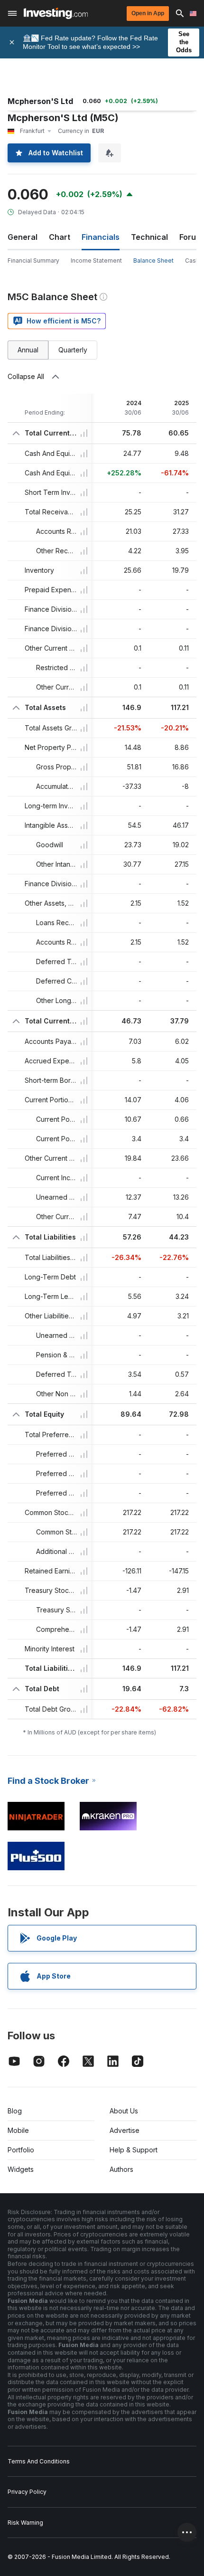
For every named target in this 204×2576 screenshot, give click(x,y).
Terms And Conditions (39, 2461)
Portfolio (21, 2150)
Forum (191, 237)
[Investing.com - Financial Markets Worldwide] (56, 13)
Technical (149, 237)
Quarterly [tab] (73, 350)
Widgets (21, 2169)
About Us (124, 2111)
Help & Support (134, 2150)
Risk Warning (25, 2523)
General (23, 237)
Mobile (18, 2130)
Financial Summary (33, 260)
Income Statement (96, 260)
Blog (15, 2111)
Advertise (125, 2130)
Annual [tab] (28, 350)
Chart (60, 237)
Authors (121, 2169)
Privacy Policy (27, 2492)
